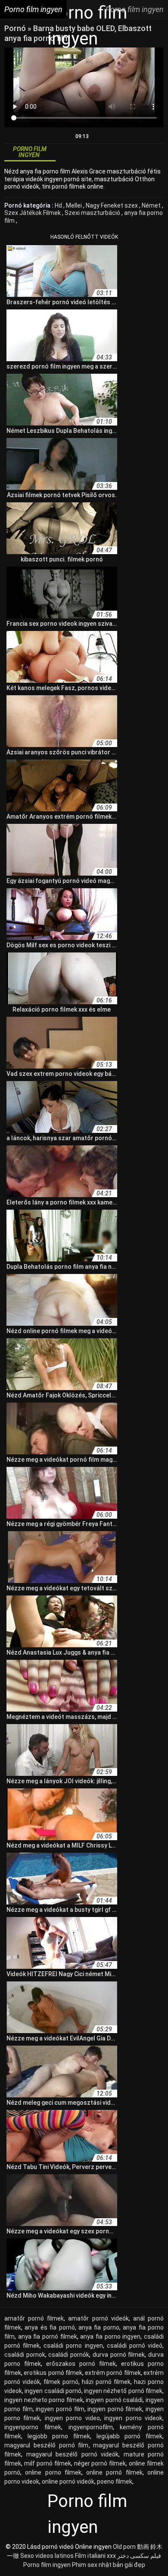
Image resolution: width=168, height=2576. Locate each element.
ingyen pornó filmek (115, 2409)
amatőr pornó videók (98, 2318)
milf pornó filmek (48, 2463)
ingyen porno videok (133, 2418)
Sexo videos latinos (47, 2556)
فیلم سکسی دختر (139, 2556)
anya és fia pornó (50, 2327)
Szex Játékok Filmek (33, 213)
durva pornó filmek (119, 2355)
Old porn (124, 2547)
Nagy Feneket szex (112, 205)
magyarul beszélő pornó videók (73, 2454)
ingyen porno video (72, 2418)
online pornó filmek (114, 2472)
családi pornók (69, 2355)
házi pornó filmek (106, 2382)
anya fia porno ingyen (110, 2336)
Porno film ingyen (47, 2565)
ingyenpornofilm (91, 2427)
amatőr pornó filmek (34, 2318)
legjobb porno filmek (59, 2436)
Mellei (75, 205)
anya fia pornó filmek (48, 2336)
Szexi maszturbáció (93, 213)
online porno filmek (53, 2472)
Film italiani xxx (95, 2556)
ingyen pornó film (60, 2409)
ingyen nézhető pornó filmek (123, 2391)
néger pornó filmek (100, 2463)
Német (152, 205)
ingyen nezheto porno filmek (44, 2400)
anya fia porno (99, 2327)
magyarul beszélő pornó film (47, 2445)
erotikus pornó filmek (53, 2373)
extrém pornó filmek (113, 2373)
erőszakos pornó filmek (81, 2364)
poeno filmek (115, 2481)
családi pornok (25, 2355)
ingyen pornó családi (114, 2400)
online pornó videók (68, 2481)
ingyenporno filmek (33, 2427)
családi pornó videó (135, 2346)
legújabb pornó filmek (129, 2436)
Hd (59, 205)
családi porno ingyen (73, 2346)
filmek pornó (61, 2382)
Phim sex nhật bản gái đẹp (109, 2565)
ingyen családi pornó (53, 2391)
